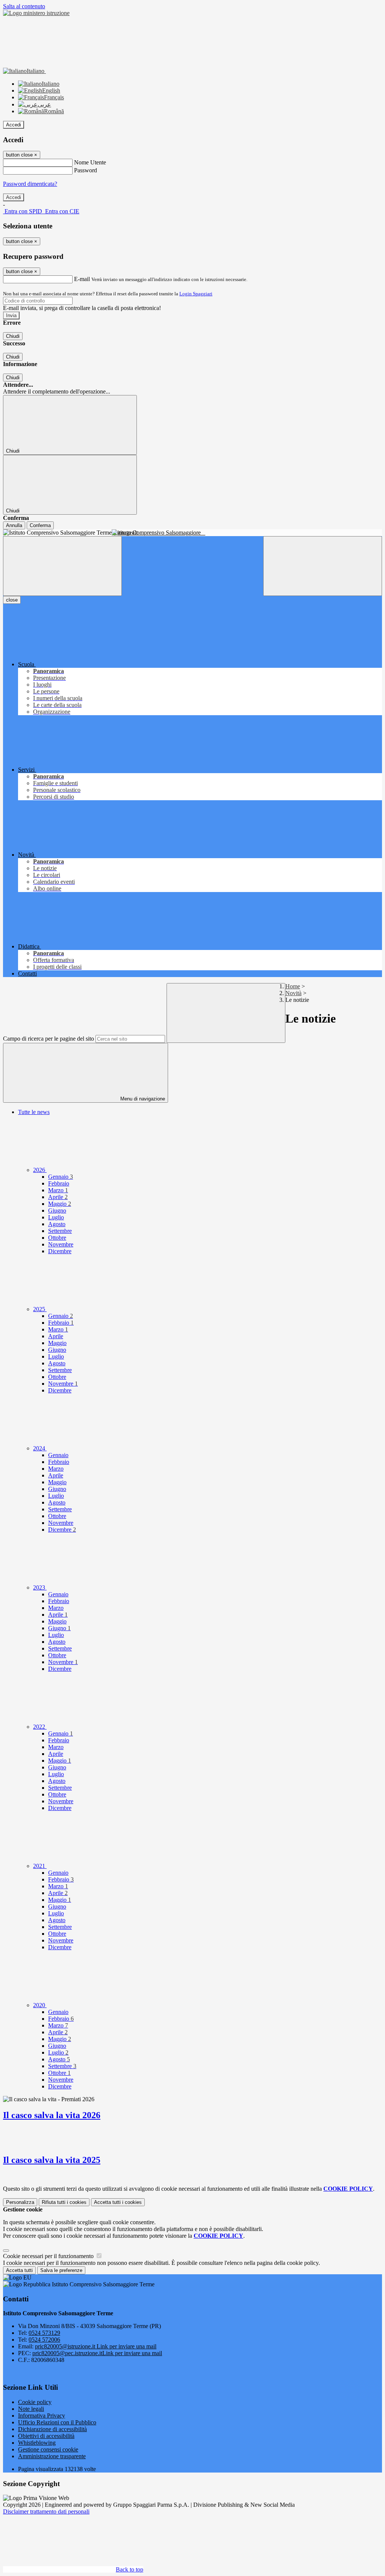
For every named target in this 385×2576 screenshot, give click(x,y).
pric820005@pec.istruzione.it (97, 2353)
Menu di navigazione (142, 1099)
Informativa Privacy (42, 2416)
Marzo (58, 1190)
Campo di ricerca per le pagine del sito (49, 1039)
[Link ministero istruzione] (36, 13)
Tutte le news (34, 1112)
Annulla (14, 525)
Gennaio (61, 1177)
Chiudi (13, 336)
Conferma (40, 525)
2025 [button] (40, 1309)
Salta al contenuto (24, 6)
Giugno (57, 1210)
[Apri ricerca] (323, 566)
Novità (293, 993)
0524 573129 (44, 2333)
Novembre (61, 1244)
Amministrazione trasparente (52, 2456)
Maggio (60, 1204)
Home (293, 986)
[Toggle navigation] (62, 566)
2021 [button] (40, 1866)
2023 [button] (40, 1587)
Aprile (58, 1197)
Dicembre (60, 1251)
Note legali (31, 2409)
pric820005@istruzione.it (96, 2346)
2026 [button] (40, 1170)
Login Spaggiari (196, 294)
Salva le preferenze (61, 2270)
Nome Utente (90, 162)
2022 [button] (40, 1727)
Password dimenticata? (30, 184)
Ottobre (57, 1238)
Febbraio (59, 1183)
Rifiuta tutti (64, 2202)
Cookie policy (35, 2402)
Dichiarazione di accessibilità (52, 2429)
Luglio (56, 1217)
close (12, 600)
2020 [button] (40, 2005)
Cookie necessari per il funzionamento (49, 2256)
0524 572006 (44, 2340)
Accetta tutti (118, 2202)
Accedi (14, 125)
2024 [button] (40, 1448)
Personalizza (20, 2202)
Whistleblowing (37, 2443)
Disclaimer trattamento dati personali (46, 2511)
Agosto (57, 1224)
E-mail (82, 279)
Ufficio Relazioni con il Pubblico (57, 2422)
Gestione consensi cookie (48, 2449)
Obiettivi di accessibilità (46, 2436)
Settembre (60, 1231)
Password (86, 170)
